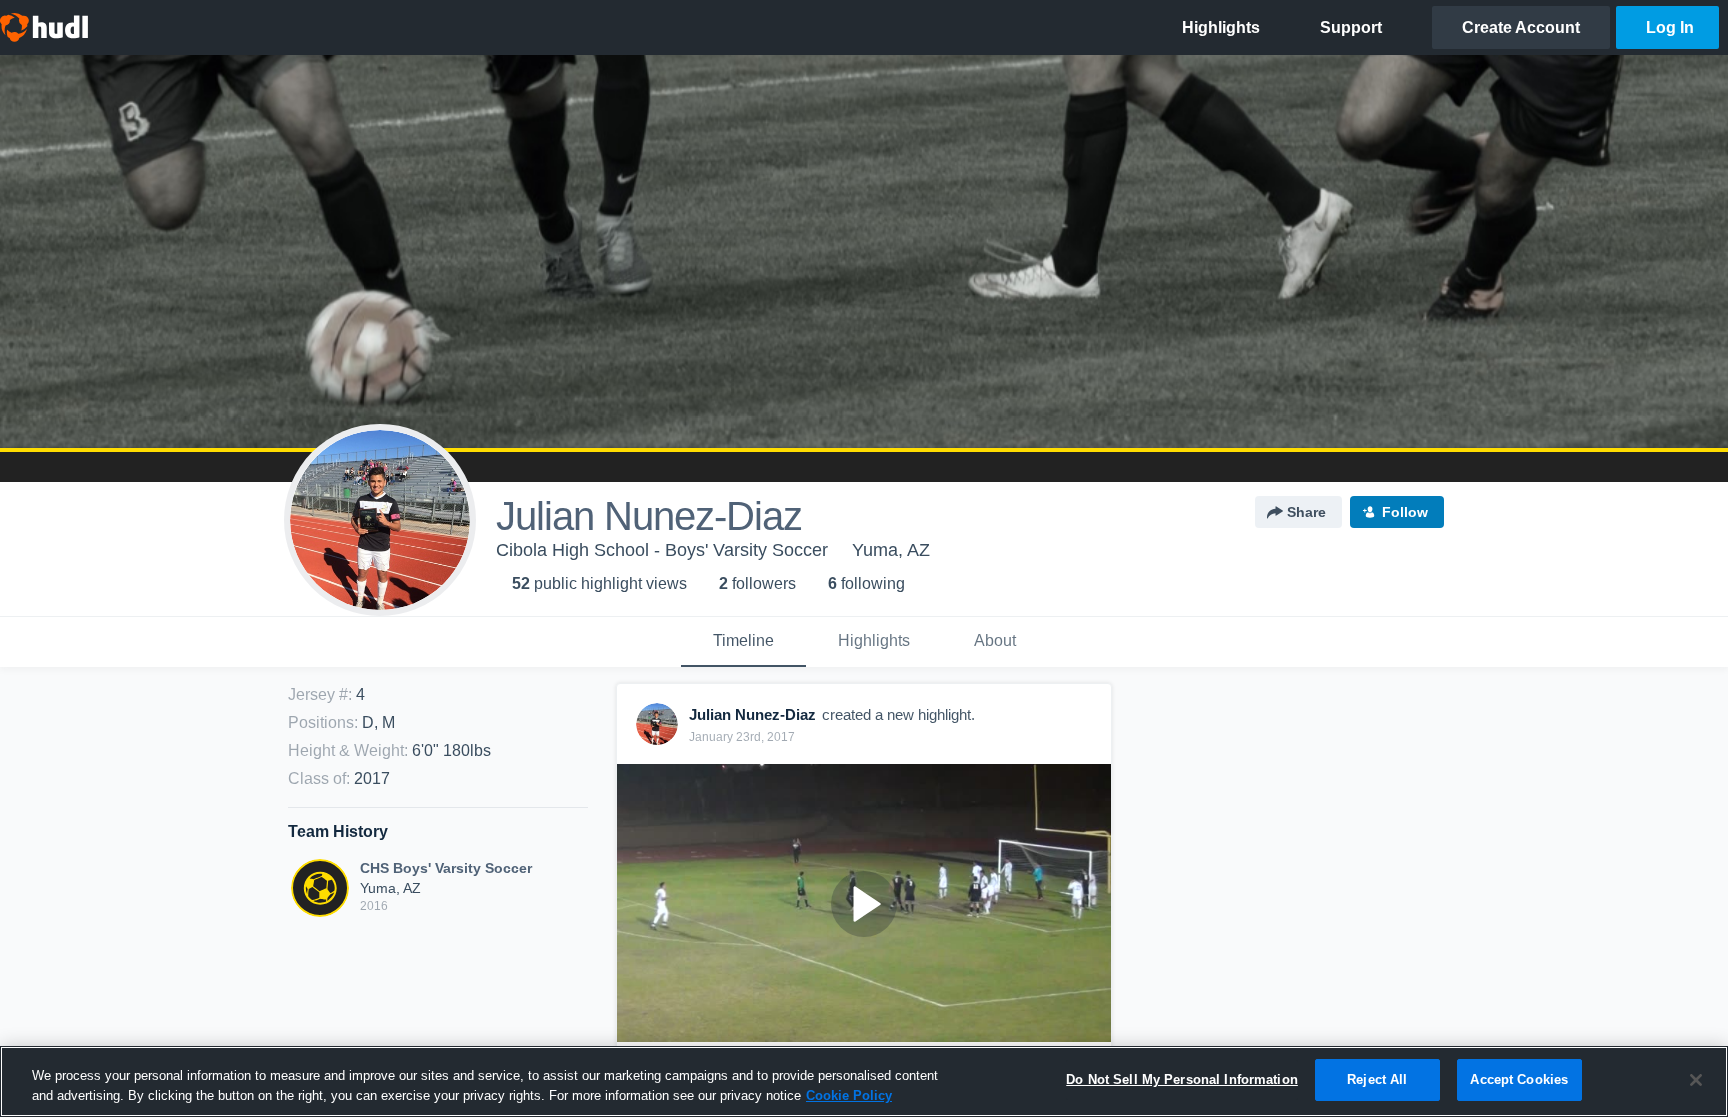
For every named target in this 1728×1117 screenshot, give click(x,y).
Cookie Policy (849, 1095)
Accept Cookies (1519, 1079)
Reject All (1377, 1079)
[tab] (743, 642)
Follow (1405, 512)
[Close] (1696, 1080)
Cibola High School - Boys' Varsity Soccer (662, 550)
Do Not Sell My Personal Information (1182, 1079)
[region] (864, 1081)
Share (1306, 512)
